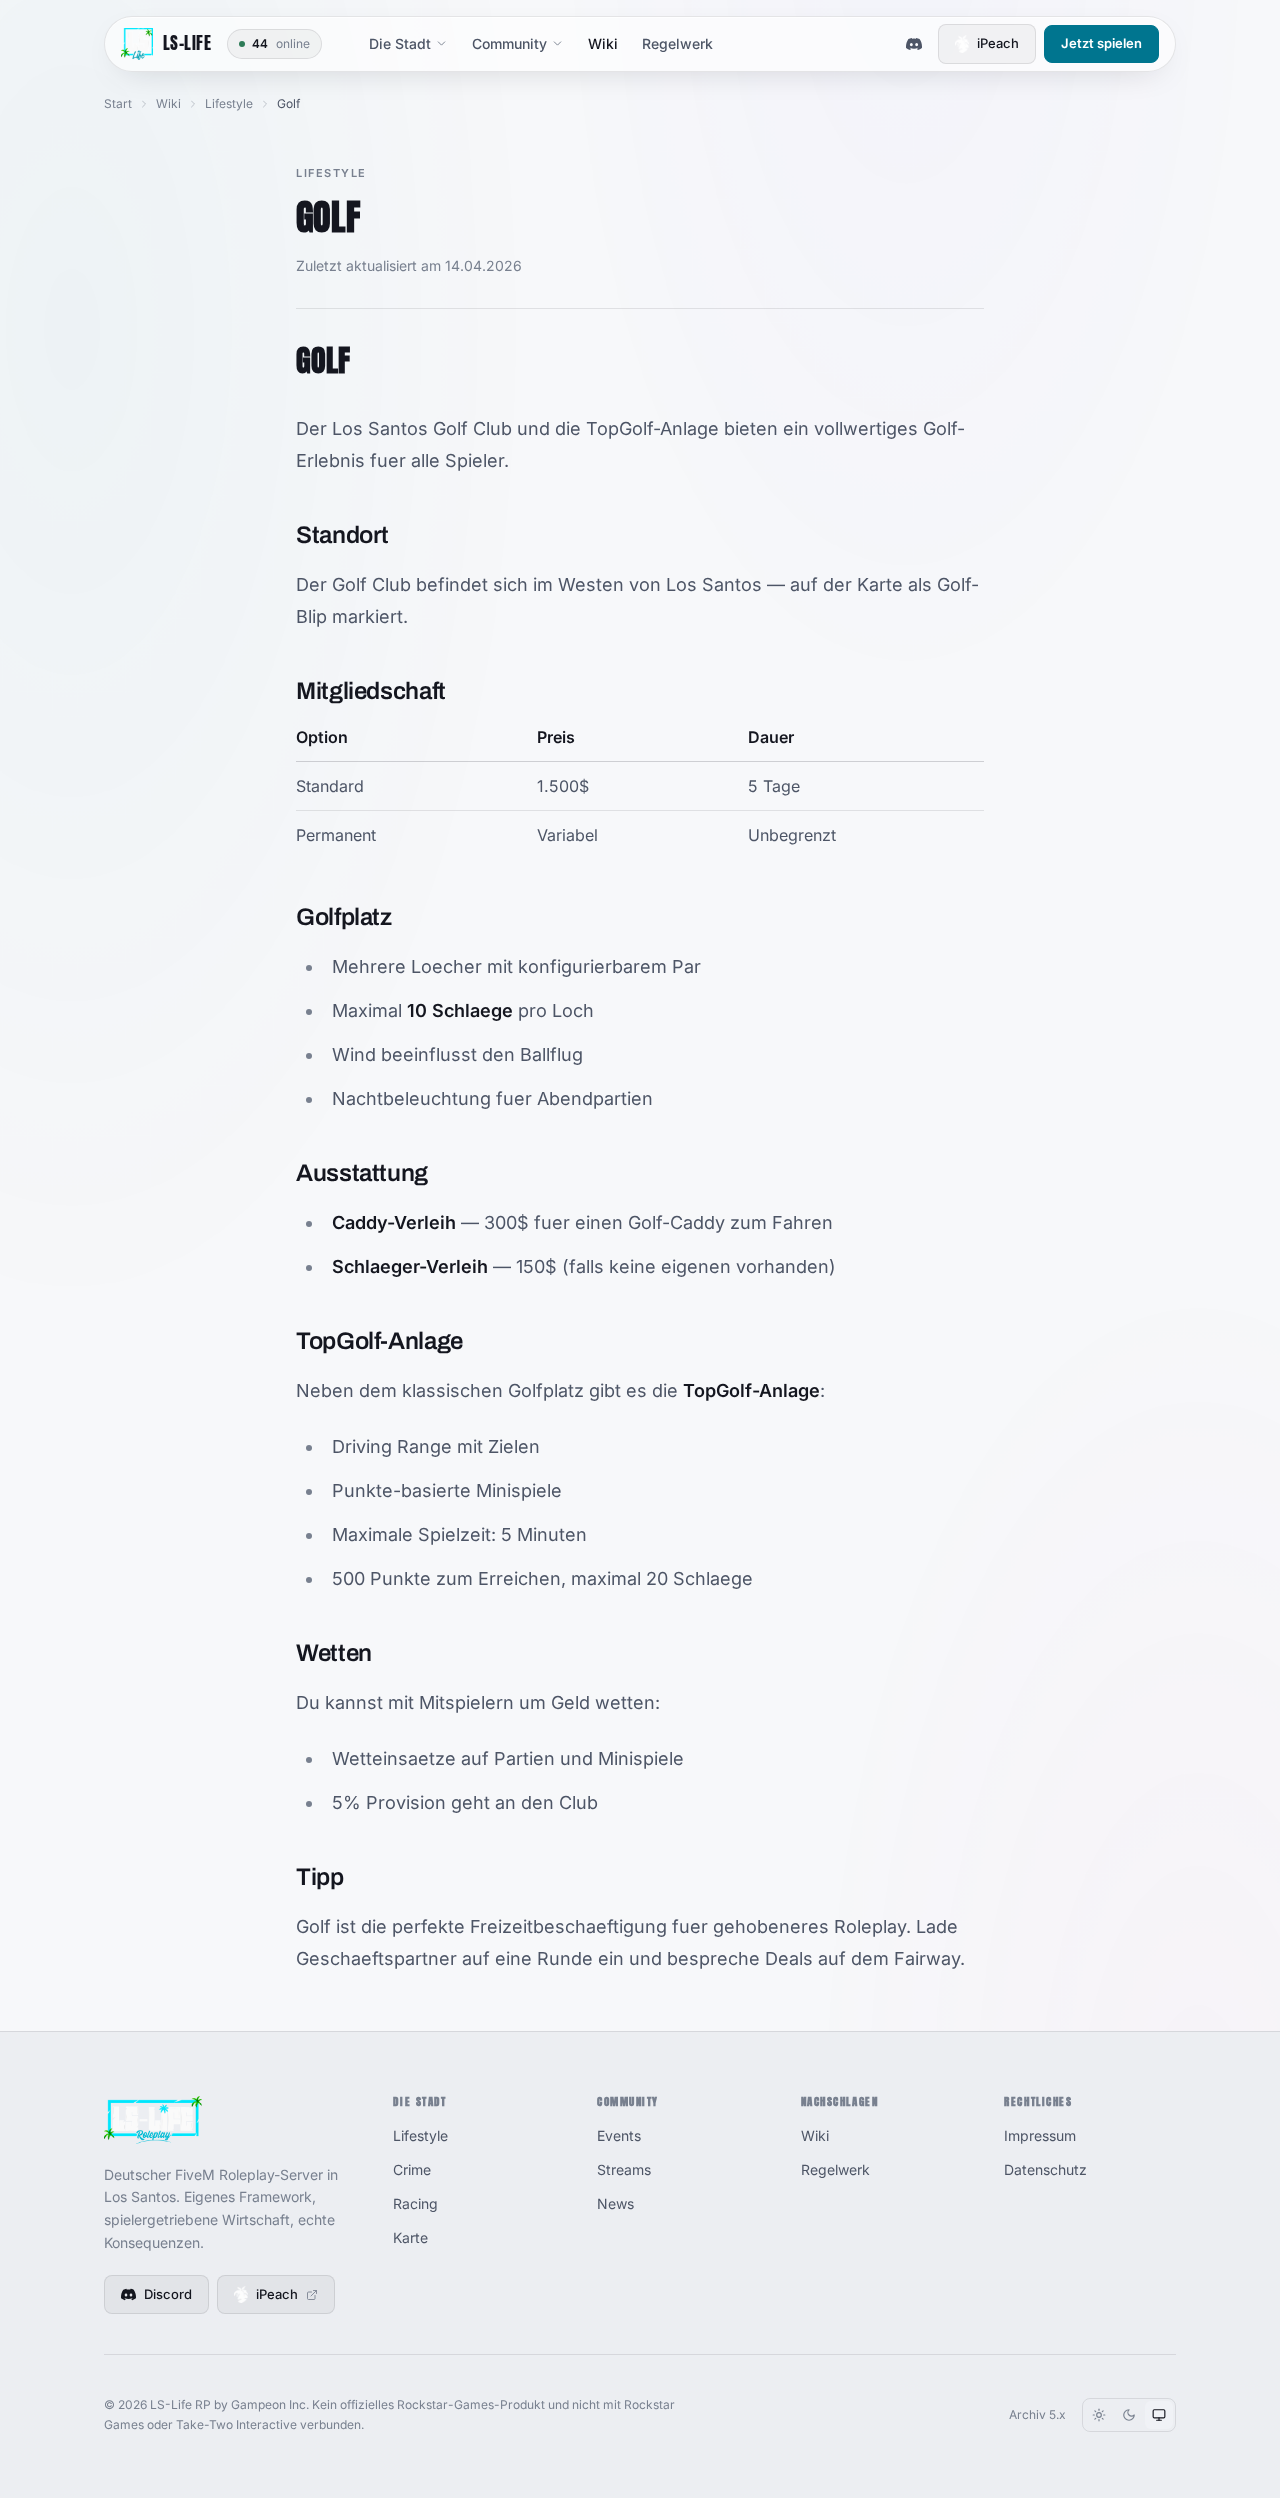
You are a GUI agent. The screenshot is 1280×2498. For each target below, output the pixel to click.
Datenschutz (1045, 2169)
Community (509, 43)
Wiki (603, 43)
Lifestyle (229, 103)
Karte (410, 2237)
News (615, 2203)
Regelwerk (677, 43)
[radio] (1099, 2415)
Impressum (1040, 2135)
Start (118, 103)
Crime (412, 2169)
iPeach (998, 43)
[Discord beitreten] (914, 44)
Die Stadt (400, 43)
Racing (415, 2203)
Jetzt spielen (1101, 43)
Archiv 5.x (1037, 2414)
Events (619, 2135)
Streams (624, 2169)
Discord (168, 2294)
